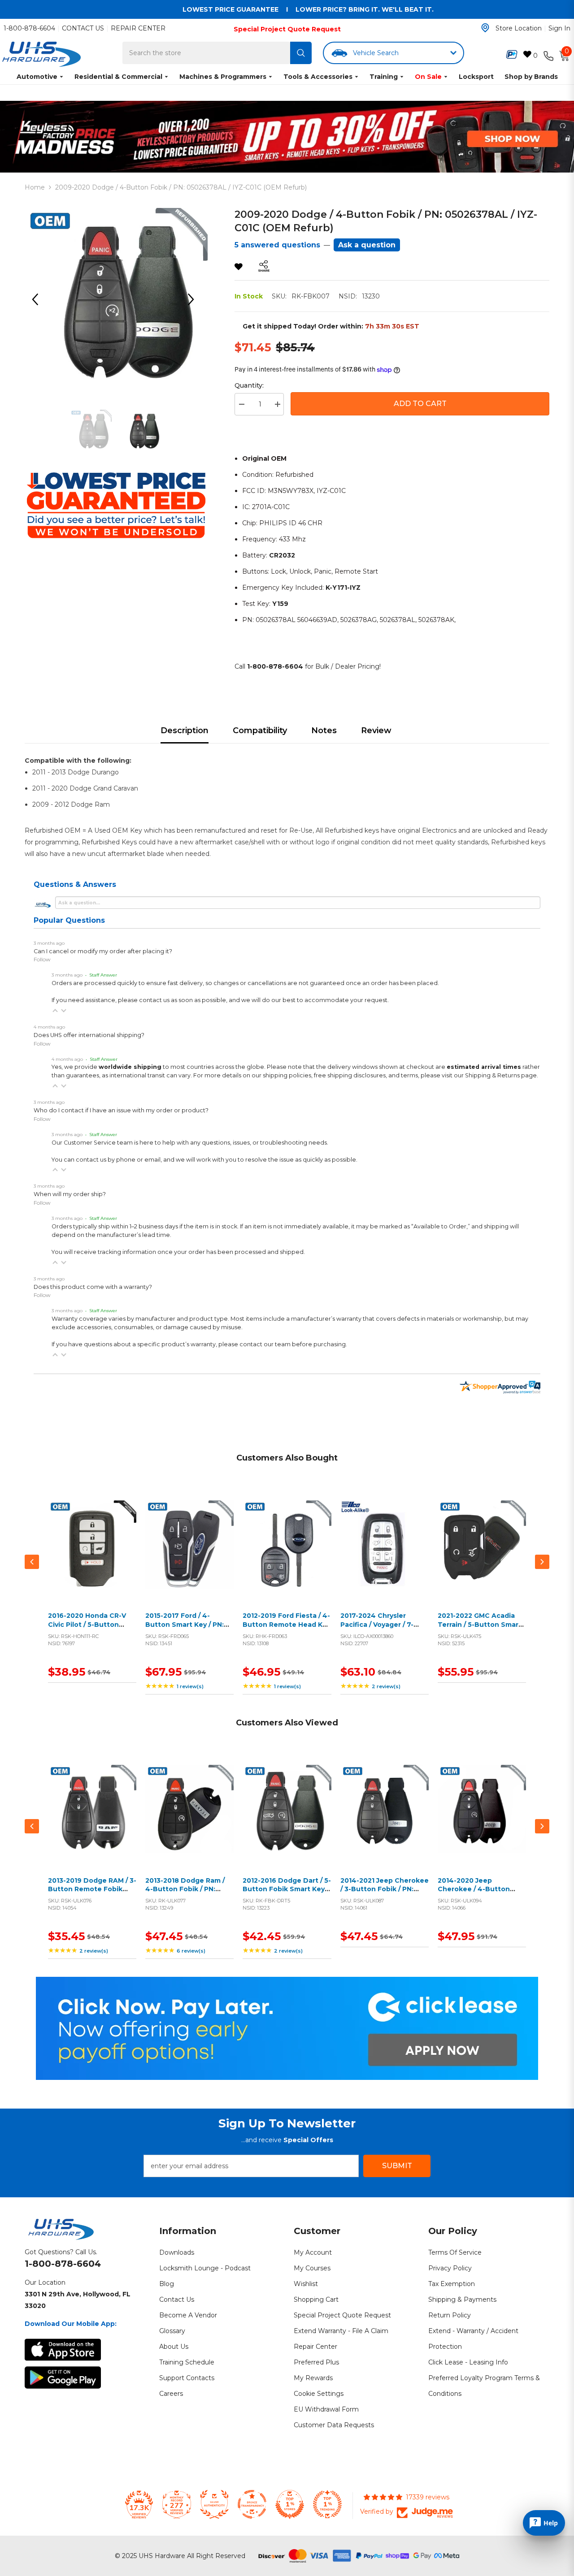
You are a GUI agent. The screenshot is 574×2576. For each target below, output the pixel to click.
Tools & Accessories (318, 77)
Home (35, 187)
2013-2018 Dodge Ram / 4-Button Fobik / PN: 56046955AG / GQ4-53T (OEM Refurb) (186, 1894)
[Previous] (38, 299)
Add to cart (90, 1555)
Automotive (37, 77)
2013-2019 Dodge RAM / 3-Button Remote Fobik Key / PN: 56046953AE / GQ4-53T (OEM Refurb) (92, 1894)
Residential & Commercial (118, 77)
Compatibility (260, 730)
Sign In (559, 28)
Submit (397, 2166)
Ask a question (367, 245)
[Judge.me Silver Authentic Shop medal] (214, 2504)
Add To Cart (420, 404)
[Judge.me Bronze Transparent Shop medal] (252, 2504)
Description (185, 730)
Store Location (519, 28)
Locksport (476, 77)
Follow (42, 959)
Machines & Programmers (223, 77)
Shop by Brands (531, 77)
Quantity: (249, 385)
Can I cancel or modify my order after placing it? (103, 951)
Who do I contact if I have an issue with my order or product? (121, 1110)
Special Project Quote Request (287, 29)
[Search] (301, 53)
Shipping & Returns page (501, 1075)
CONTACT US (83, 28)
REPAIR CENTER (138, 28)
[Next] (194, 299)
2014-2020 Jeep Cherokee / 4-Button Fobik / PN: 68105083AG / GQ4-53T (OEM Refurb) (480, 1894)
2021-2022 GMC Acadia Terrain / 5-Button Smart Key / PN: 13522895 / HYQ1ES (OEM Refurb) (480, 1629)
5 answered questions (277, 245)
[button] (55, 1011)
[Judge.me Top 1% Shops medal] (290, 2504)
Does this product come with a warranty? (93, 1287)
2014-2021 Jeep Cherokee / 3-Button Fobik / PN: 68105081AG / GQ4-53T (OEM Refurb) (385, 1894)
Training (384, 77)
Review (376, 730)
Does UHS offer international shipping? (89, 1035)
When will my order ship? (70, 1194)
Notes (324, 730)
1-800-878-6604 (29, 28)
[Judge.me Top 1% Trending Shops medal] (327, 2504)
